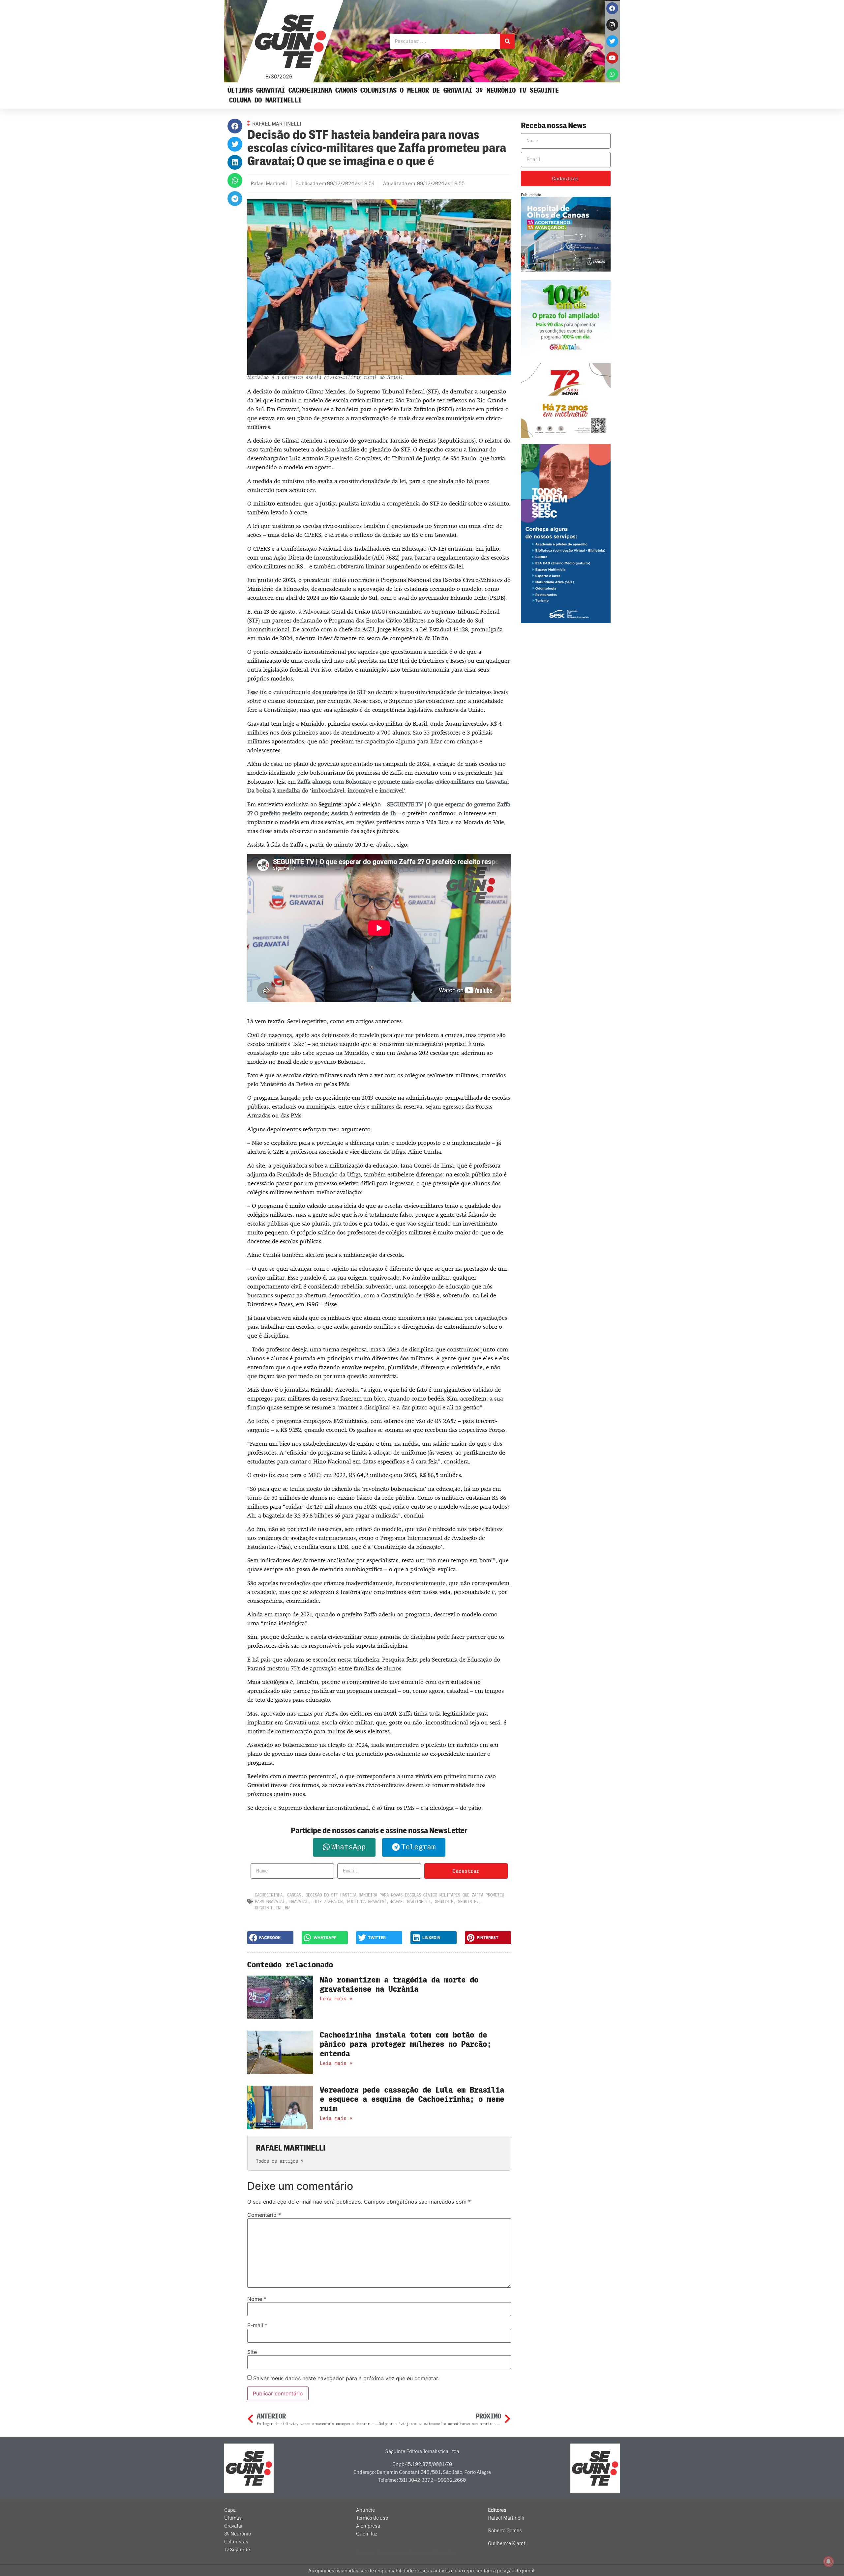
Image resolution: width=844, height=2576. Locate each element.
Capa (230, 2510)
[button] (235, 126)
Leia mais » (336, 1999)
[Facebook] (612, 8)
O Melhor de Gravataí (436, 90)
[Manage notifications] (829, 2562)
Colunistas (378, 90)
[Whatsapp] (612, 74)
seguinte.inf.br (272, 1908)
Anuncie (365, 2510)
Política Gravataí (367, 1902)
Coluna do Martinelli (265, 100)
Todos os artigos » (280, 2161)
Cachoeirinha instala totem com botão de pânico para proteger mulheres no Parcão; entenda (406, 2045)
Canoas (346, 90)
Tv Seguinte (539, 90)
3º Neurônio (496, 90)
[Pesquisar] (507, 41)
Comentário (264, 2215)
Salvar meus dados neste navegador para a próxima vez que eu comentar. (346, 2378)
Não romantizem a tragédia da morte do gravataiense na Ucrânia (399, 1985)
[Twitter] (612, 41)
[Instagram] (612, 25)
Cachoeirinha (310, 90)
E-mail (257, 2325)
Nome (257, 2299)
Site (252, 2352)
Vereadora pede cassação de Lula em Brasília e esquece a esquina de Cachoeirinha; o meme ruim (412, 2100)
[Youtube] (612, 58)
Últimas (240, 90)
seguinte (444, 1902)
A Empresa (368, 2526)
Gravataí (271, 90)
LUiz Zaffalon (328, 1902)
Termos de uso (372, 2518)
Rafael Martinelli (411, 1902)
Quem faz (367, 2534)
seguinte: (468, 1902)
